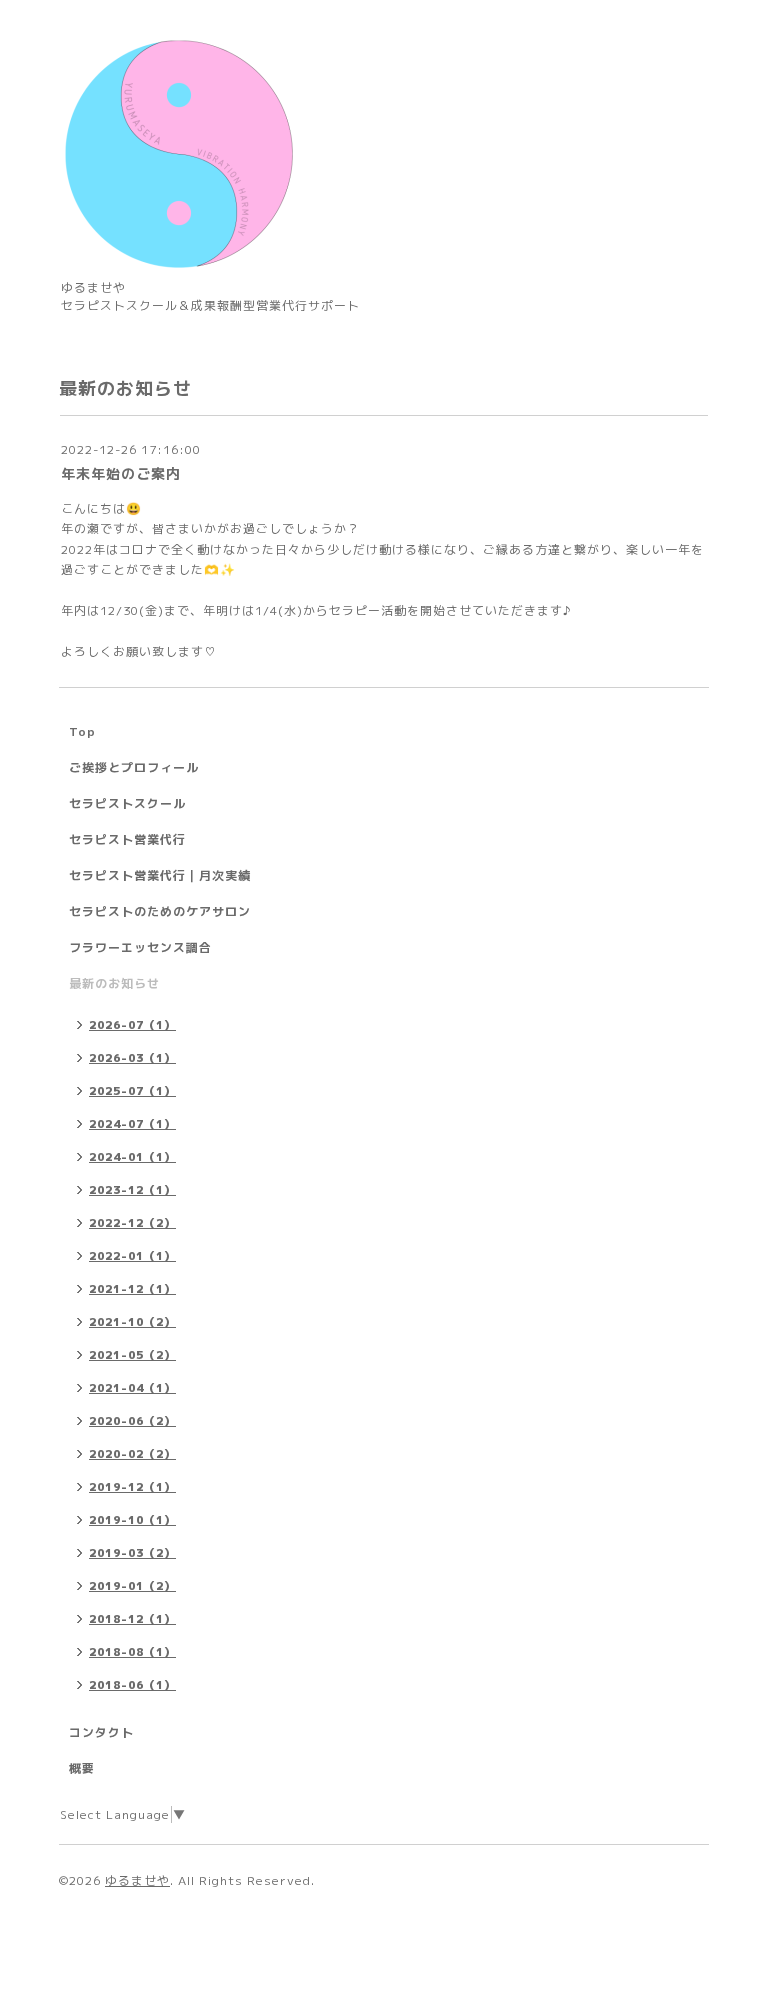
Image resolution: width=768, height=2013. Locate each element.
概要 (82, 1768)
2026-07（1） (132, 1025)
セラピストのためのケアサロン (160, 911)
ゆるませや (137, 1880)
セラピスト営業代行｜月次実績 (160, 875)
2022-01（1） (132, 1256)
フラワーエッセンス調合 (140, 947)
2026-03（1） (132, 1058)
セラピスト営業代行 (127, 839)
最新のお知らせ (114, 983)
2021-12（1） (132, 1289)
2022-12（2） (132, 1223)
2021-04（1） (132, 1388)
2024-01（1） (132, 1157)
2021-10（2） (132, 1322)
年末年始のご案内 (121, 473)
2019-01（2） (132, 1586)
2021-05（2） (132, 1355)
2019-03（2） (132, 1553)
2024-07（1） (132, 1124)
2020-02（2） (132, 1454)
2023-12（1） (132, 1190)
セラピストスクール (127, 803)
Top (82, 731)
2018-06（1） (132, 1685)
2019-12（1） (132, 1487)
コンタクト (101, 1732)
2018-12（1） (132, 1619)
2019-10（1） (132, 1520)
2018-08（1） (132, 1652)
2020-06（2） (132, 1421)
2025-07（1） (132, 1091)
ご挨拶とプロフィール (134, 767)
